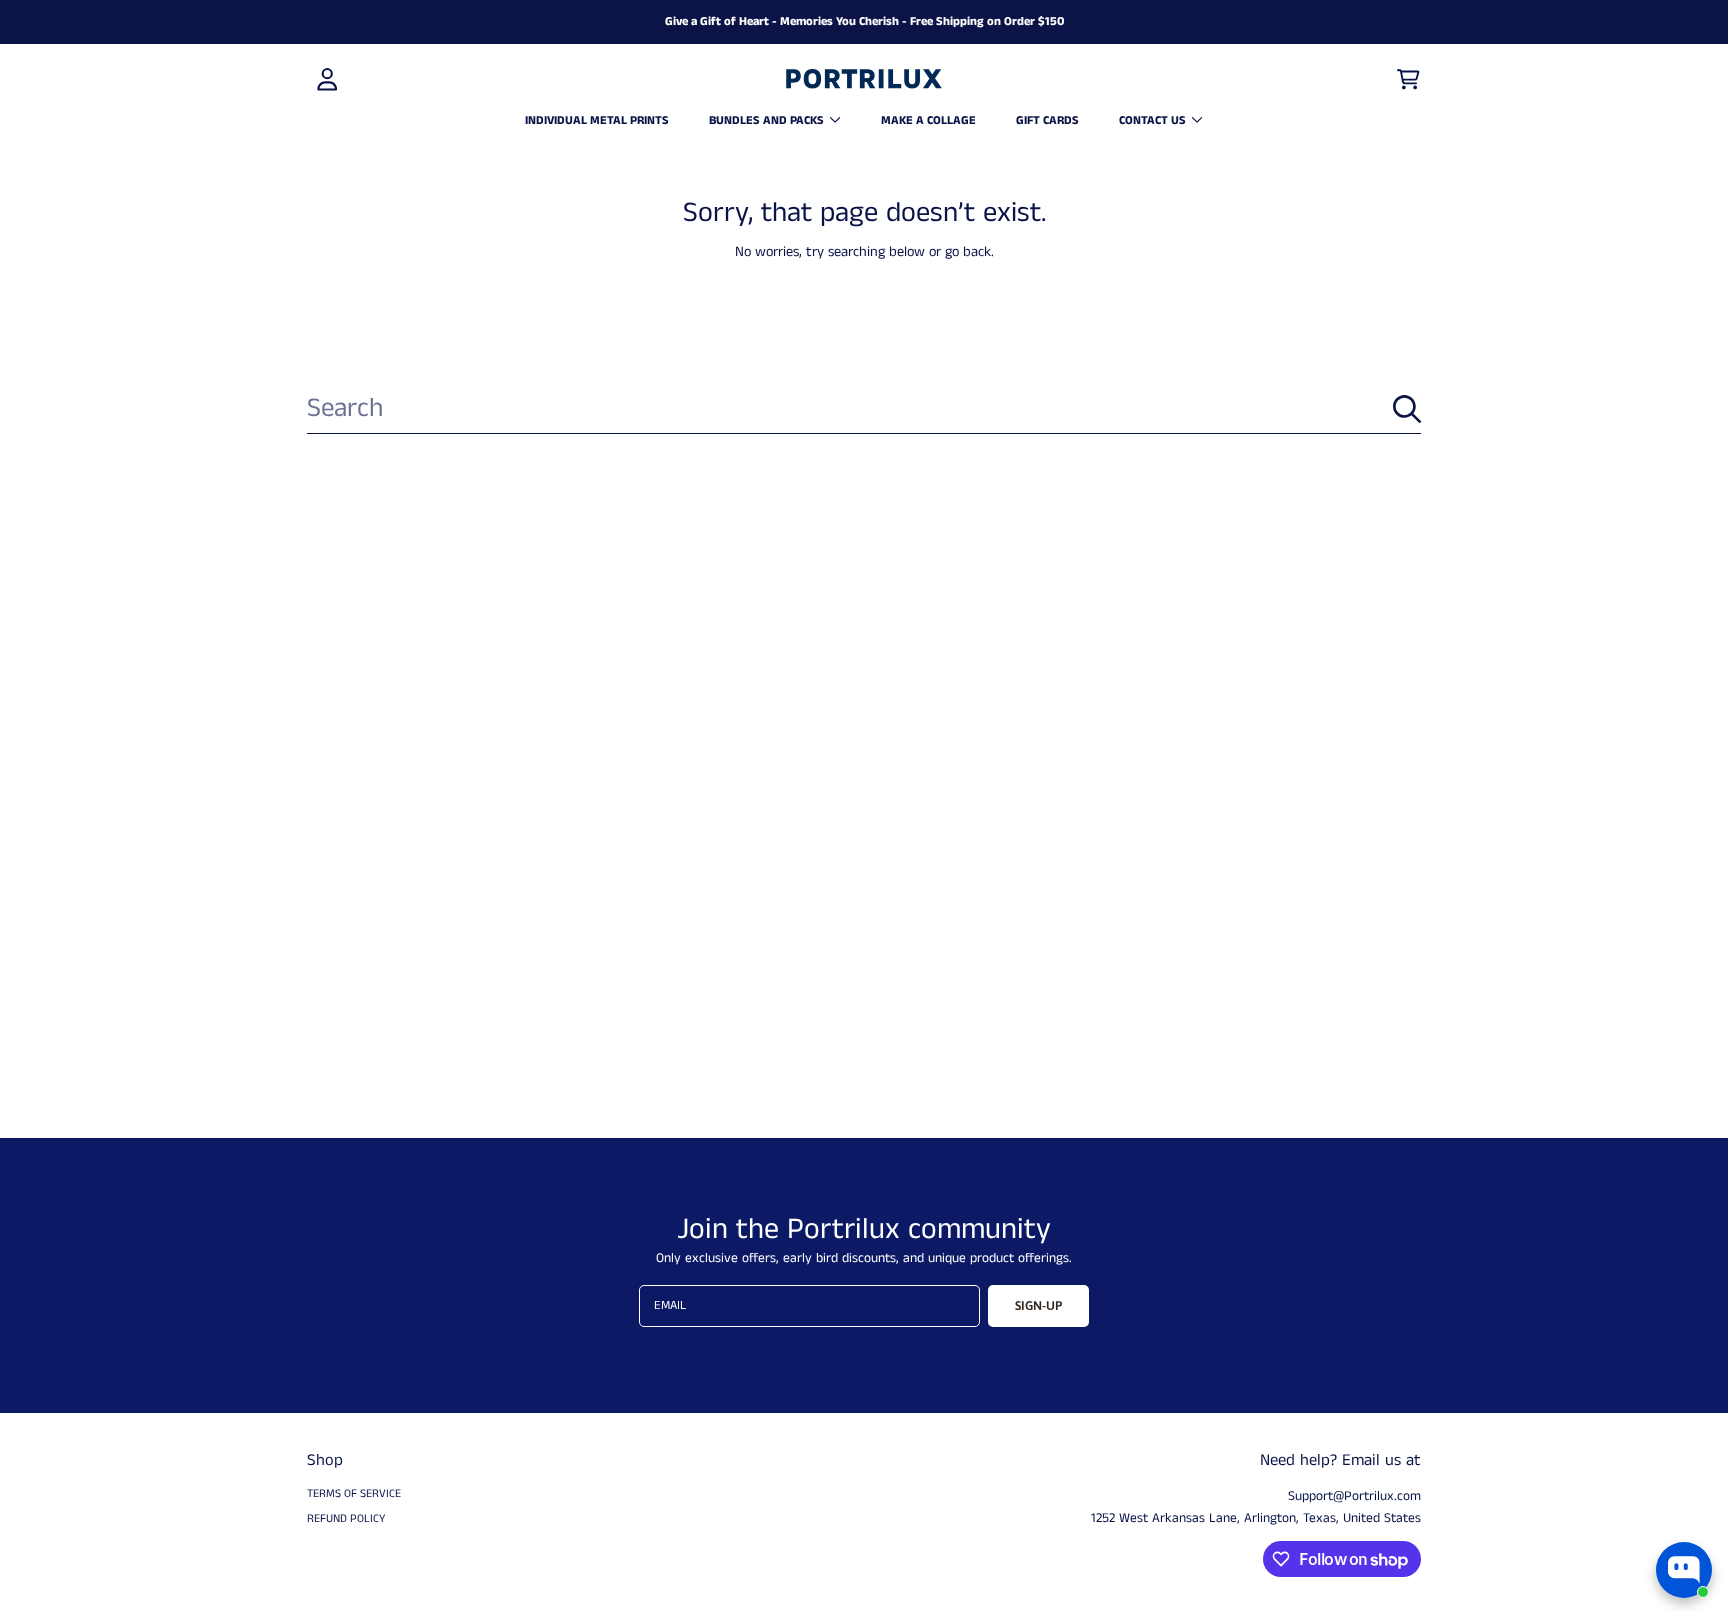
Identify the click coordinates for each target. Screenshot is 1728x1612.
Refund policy (346, 1519)
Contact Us (1154, 120)
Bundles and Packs (768, 120)
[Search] (1407, 409)
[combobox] (864, 409)
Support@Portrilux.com (1354, 1496)
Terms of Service (354, 1494)
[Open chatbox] (1684, 1570)
